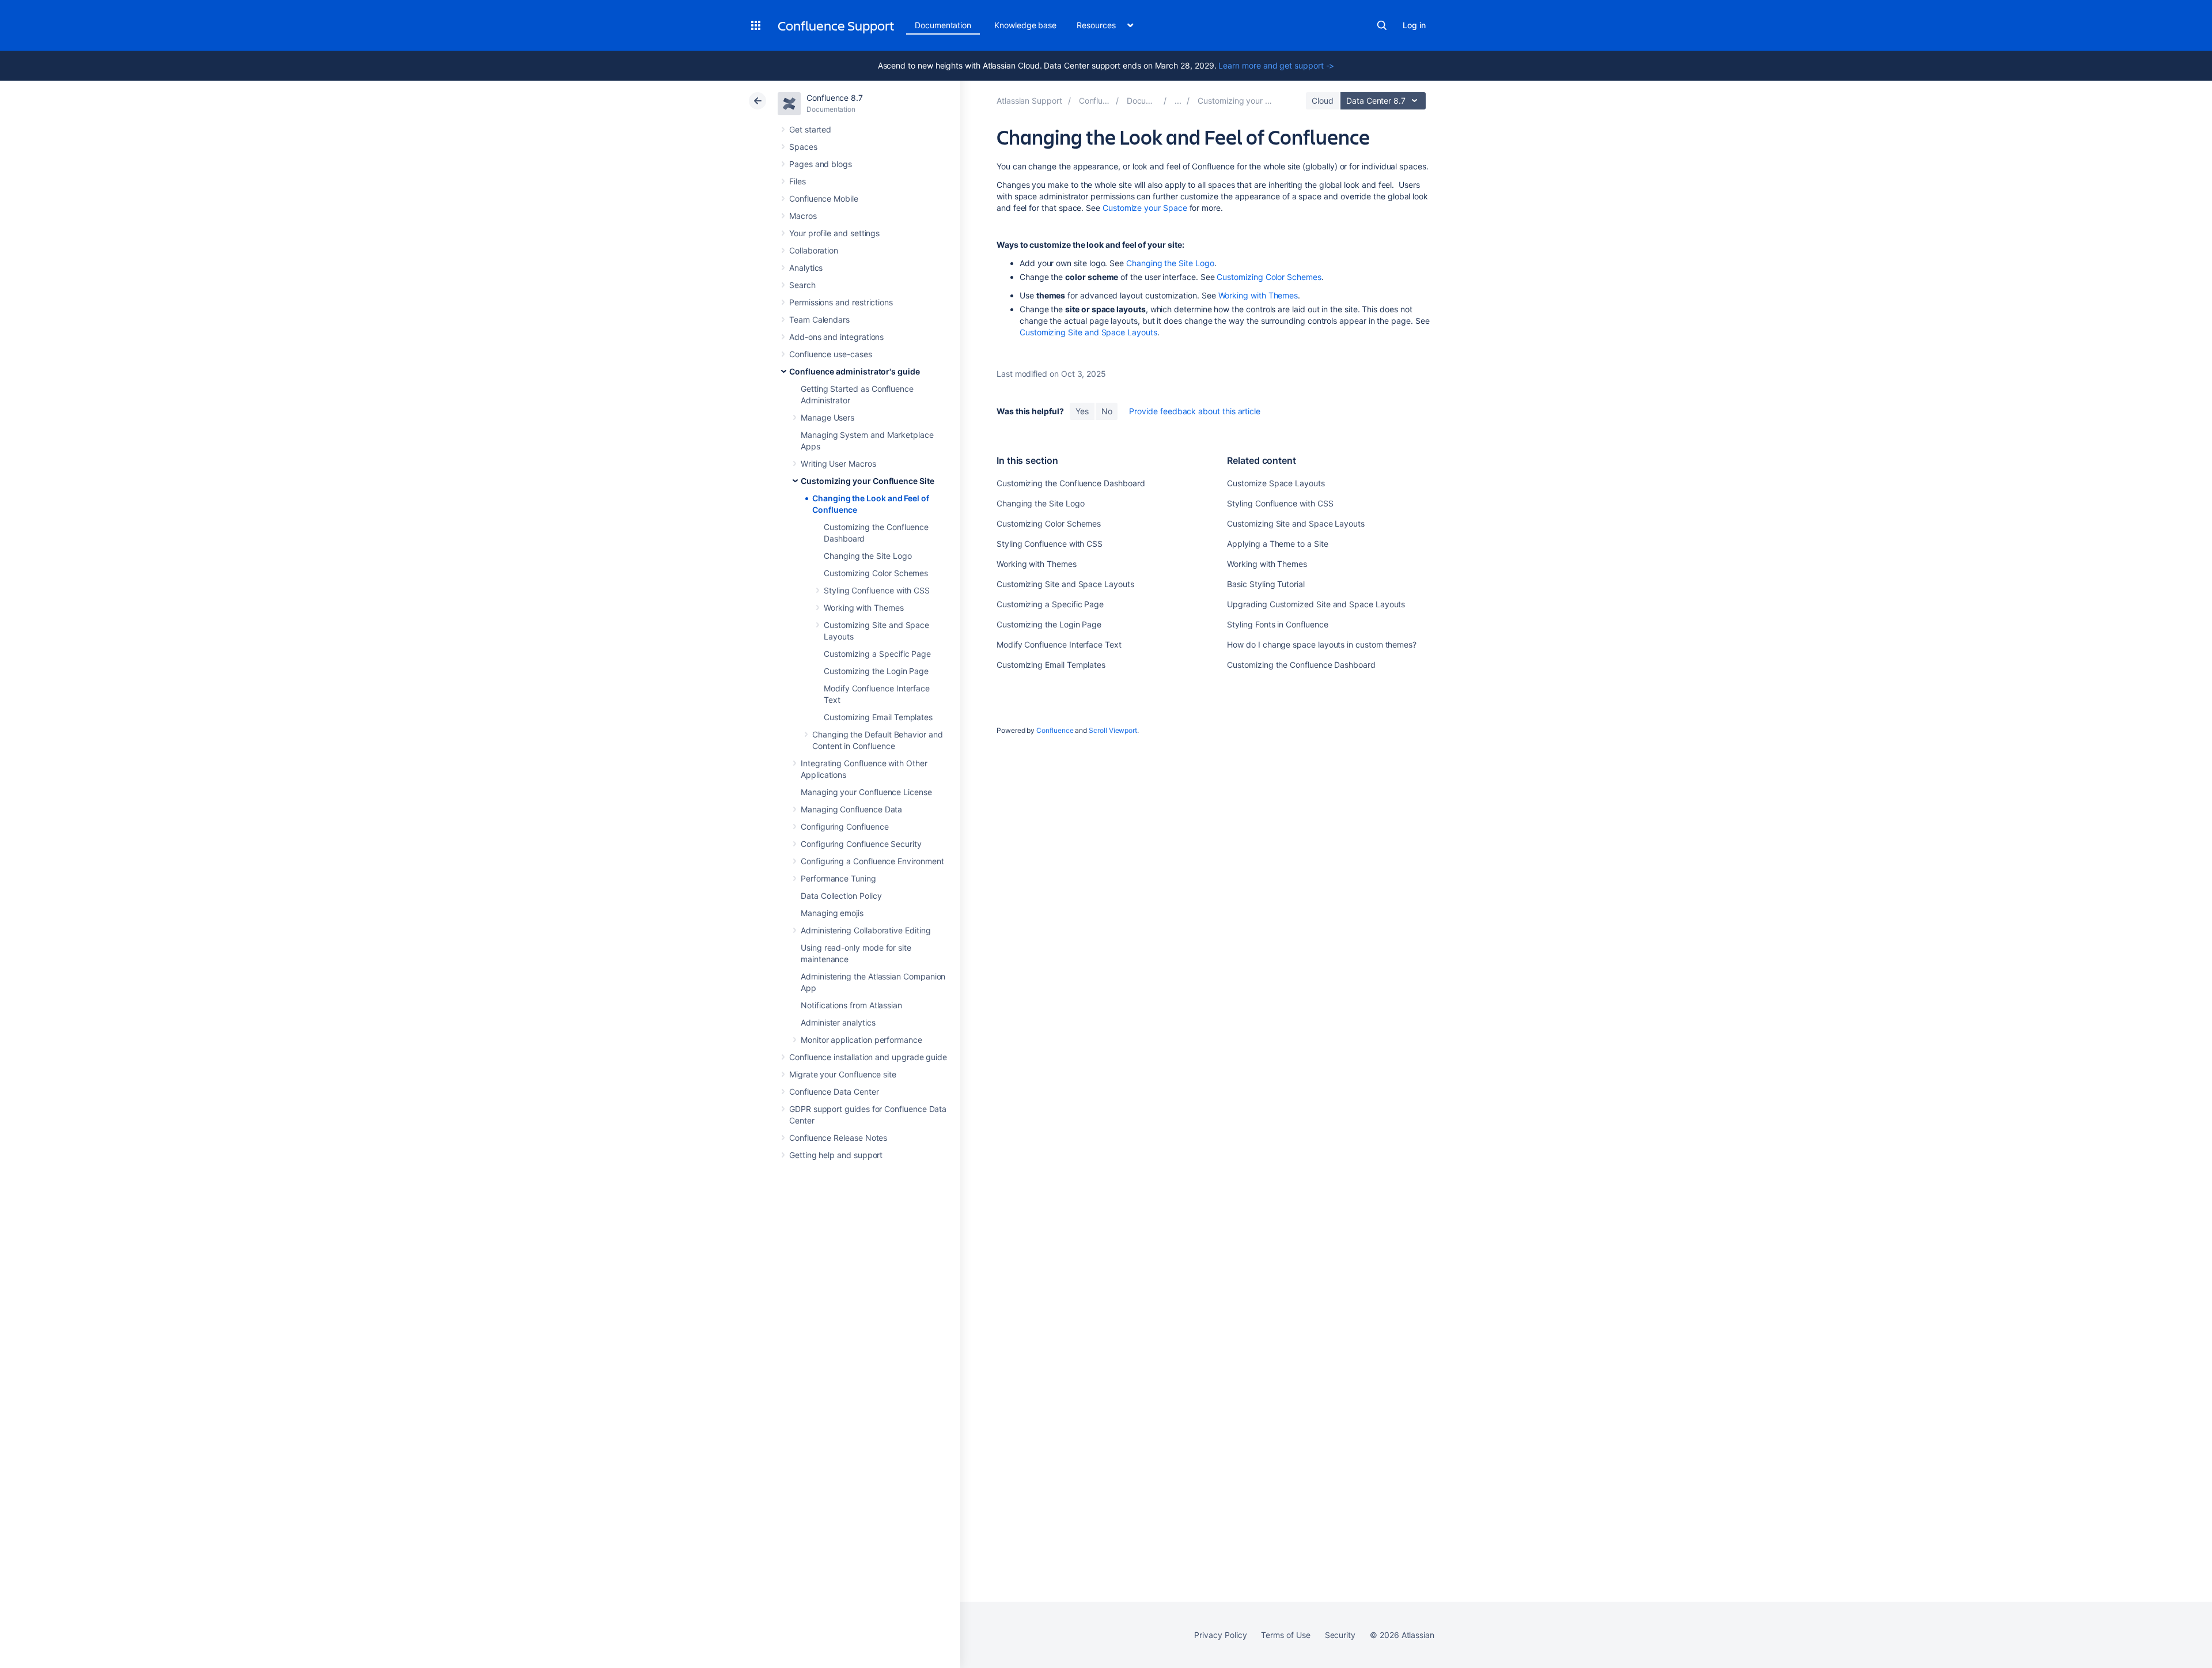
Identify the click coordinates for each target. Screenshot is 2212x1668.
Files (798, 181)
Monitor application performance (861, 1040)
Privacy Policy (1220, 1635)
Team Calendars (819, 319)
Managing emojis (832, 913)
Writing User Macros (838, 464)
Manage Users (827, 417)
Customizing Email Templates (878, 717)
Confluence (1055, 730)
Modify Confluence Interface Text (1059, 644)
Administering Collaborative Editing (866, 930)
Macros (803, 216)
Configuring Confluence (844, 827)
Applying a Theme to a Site (1277, 544)
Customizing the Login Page (876, 671)
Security (1340, 1635)
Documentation (943, 25)
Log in (1414, 25)
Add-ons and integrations (836, 337)
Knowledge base (1025, 25)
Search (1382, 25)
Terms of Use (1285, 1635)
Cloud (1323, 101)
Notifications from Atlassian (851, 1005)
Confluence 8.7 (835, 98)
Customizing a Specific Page (877, 654)
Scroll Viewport (1113, 730)
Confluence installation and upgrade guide (868, 1057)
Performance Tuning (838, 878)
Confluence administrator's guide (855, 371)
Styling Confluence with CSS (877, 590)
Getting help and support (836, 1155)
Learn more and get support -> (1276, 65)
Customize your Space (1145, 208)
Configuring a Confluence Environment (872, 861)
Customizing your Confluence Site (868, 481)
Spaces (803, 147)
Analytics (806, 268)
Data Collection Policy (841, 896)
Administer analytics (838, 1022)
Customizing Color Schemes (876, 573)
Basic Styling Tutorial (1266, 584)
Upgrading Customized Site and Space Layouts (1316, 604)
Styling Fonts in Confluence (1277, 624)
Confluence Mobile (824, 198)
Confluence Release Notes (838, 1138)
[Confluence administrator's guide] (1178, 101)
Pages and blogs (821, 164)
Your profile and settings (834, 233)
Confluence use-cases (831, 354)
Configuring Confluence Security (861, 844)
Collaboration (814, 250)
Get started (810, 129)
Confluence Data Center (834, 1092)
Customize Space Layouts (1276, 483)
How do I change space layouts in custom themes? (1322, 644)
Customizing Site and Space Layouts (1088, 332)
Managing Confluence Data (851, 809)
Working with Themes (864, 608)
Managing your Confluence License (866, 792)
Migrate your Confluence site (843, 1074)
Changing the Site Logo (868, 556)
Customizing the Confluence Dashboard (1071, 483)
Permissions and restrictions (841, 302)
